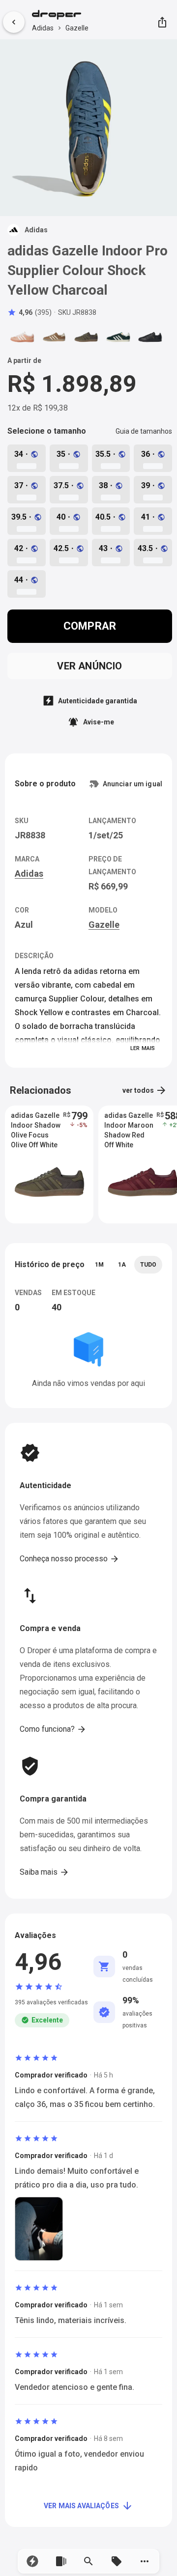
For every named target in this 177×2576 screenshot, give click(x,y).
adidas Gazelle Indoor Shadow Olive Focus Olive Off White (36, 1126)
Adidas (43, 28)
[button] (33, 2561)
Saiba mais (44, 1872)
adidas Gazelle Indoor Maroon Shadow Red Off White (129, 1126)
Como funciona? (53, 1729)
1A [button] (122, 1265)
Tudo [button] (148, 1265)
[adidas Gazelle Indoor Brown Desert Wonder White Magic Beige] (54, 337)
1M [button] (99, 1265)
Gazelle (77, 28)
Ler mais (143, 1048)
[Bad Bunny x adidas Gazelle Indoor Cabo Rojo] (22, 337)
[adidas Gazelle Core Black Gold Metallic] (150, 337)
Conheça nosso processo (70, 1559)
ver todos (145, 1090)
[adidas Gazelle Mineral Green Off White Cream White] (118, 337)
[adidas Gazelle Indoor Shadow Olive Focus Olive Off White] (86, 337)
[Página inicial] (60, 16)
